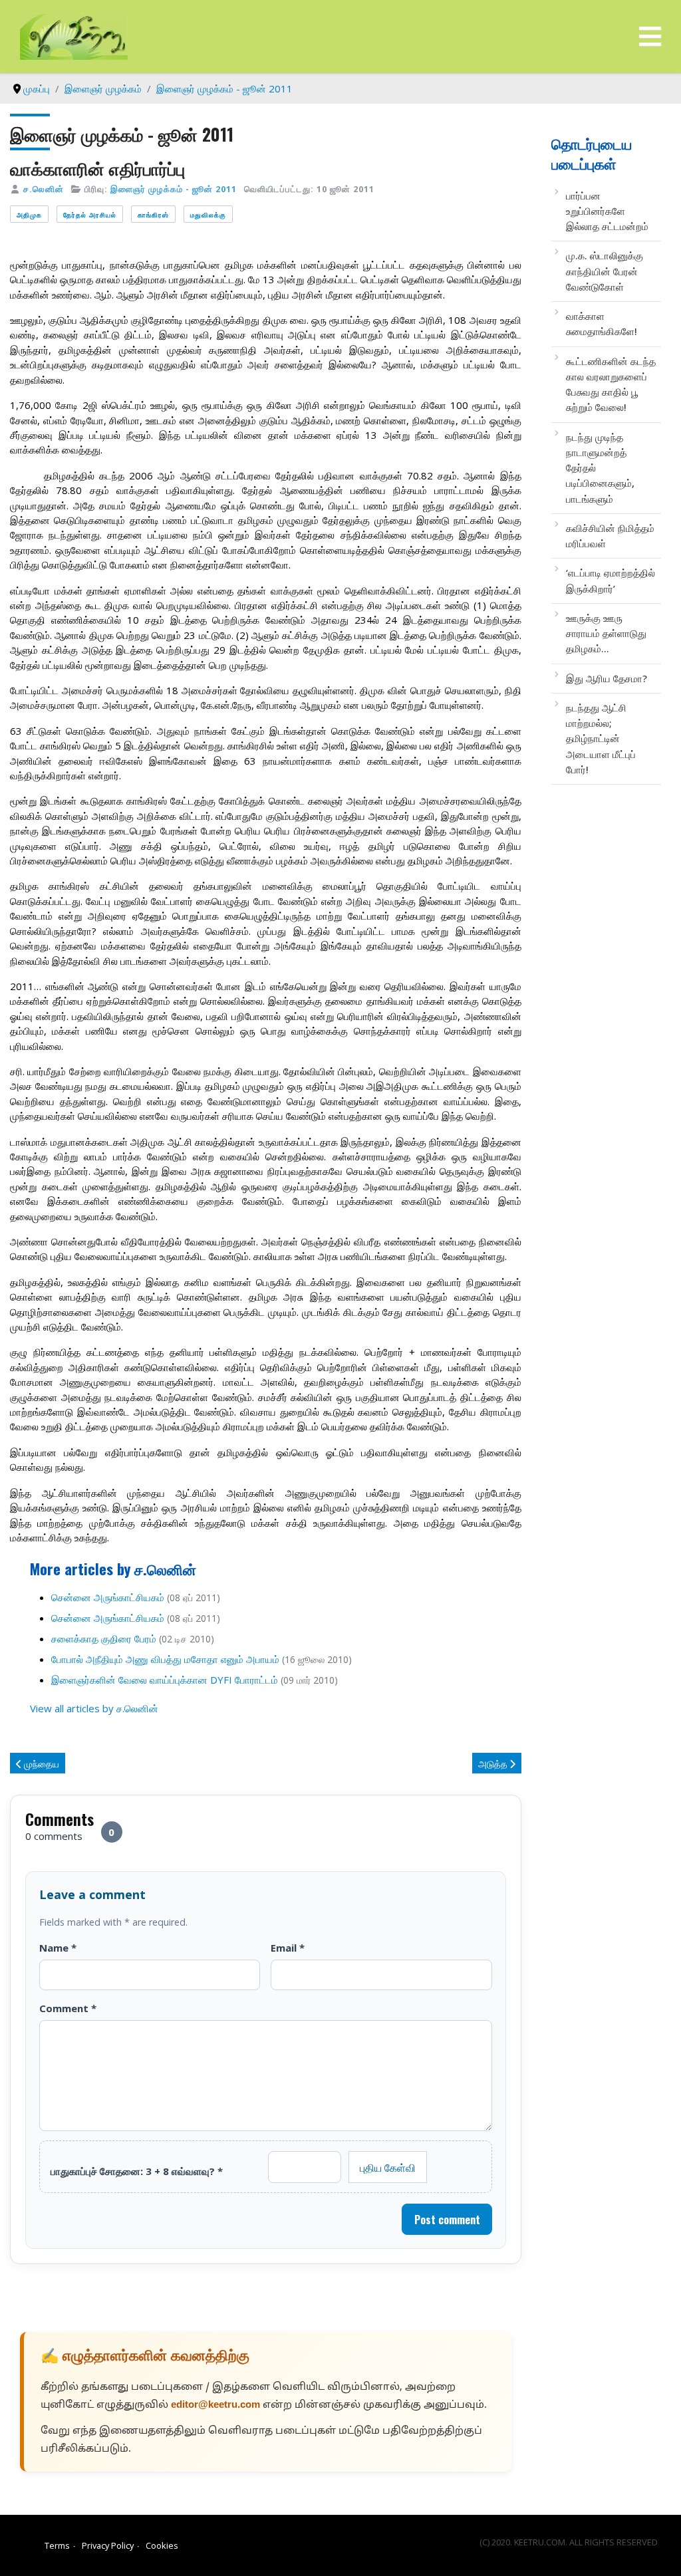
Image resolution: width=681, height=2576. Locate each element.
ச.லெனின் (44, 189)
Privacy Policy (108, 2545)
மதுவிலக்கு (208, 214)
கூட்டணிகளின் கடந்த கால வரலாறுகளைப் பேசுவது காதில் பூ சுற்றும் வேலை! (611, 384)
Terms (57, 2545)
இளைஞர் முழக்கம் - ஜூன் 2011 (174, 189)
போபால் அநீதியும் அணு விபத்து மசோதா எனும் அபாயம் (165, 1659)
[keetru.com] (74, 35)
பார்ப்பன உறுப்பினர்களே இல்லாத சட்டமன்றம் (607, 211)
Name (58, 1948)
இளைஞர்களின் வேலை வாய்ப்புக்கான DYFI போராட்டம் (165, 1680)
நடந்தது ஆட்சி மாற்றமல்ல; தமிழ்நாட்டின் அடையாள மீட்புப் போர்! (601, 738)
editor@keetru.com (215, 2405)
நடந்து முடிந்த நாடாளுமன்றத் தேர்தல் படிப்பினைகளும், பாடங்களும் (600, 468)
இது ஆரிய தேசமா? (607, 678)
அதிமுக (29, 214)
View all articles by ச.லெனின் (94, 1708)
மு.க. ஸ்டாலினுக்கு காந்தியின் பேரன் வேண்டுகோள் (605, 271)
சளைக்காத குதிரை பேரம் (104, 1638)
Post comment (447, 2220)
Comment (68, 2008)
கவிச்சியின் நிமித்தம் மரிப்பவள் (610, 536)
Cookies (162, 2545)
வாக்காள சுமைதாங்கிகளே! (602, 323)
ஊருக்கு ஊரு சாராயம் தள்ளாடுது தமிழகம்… (606, 633)
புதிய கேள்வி (388, 2167)
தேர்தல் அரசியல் (90, 214)
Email (288, 1948)
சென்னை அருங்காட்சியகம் (108, 1597)
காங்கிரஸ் (153, 214)
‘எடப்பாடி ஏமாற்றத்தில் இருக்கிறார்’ (611, 580)
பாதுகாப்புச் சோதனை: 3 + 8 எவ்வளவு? (137, 2171)
